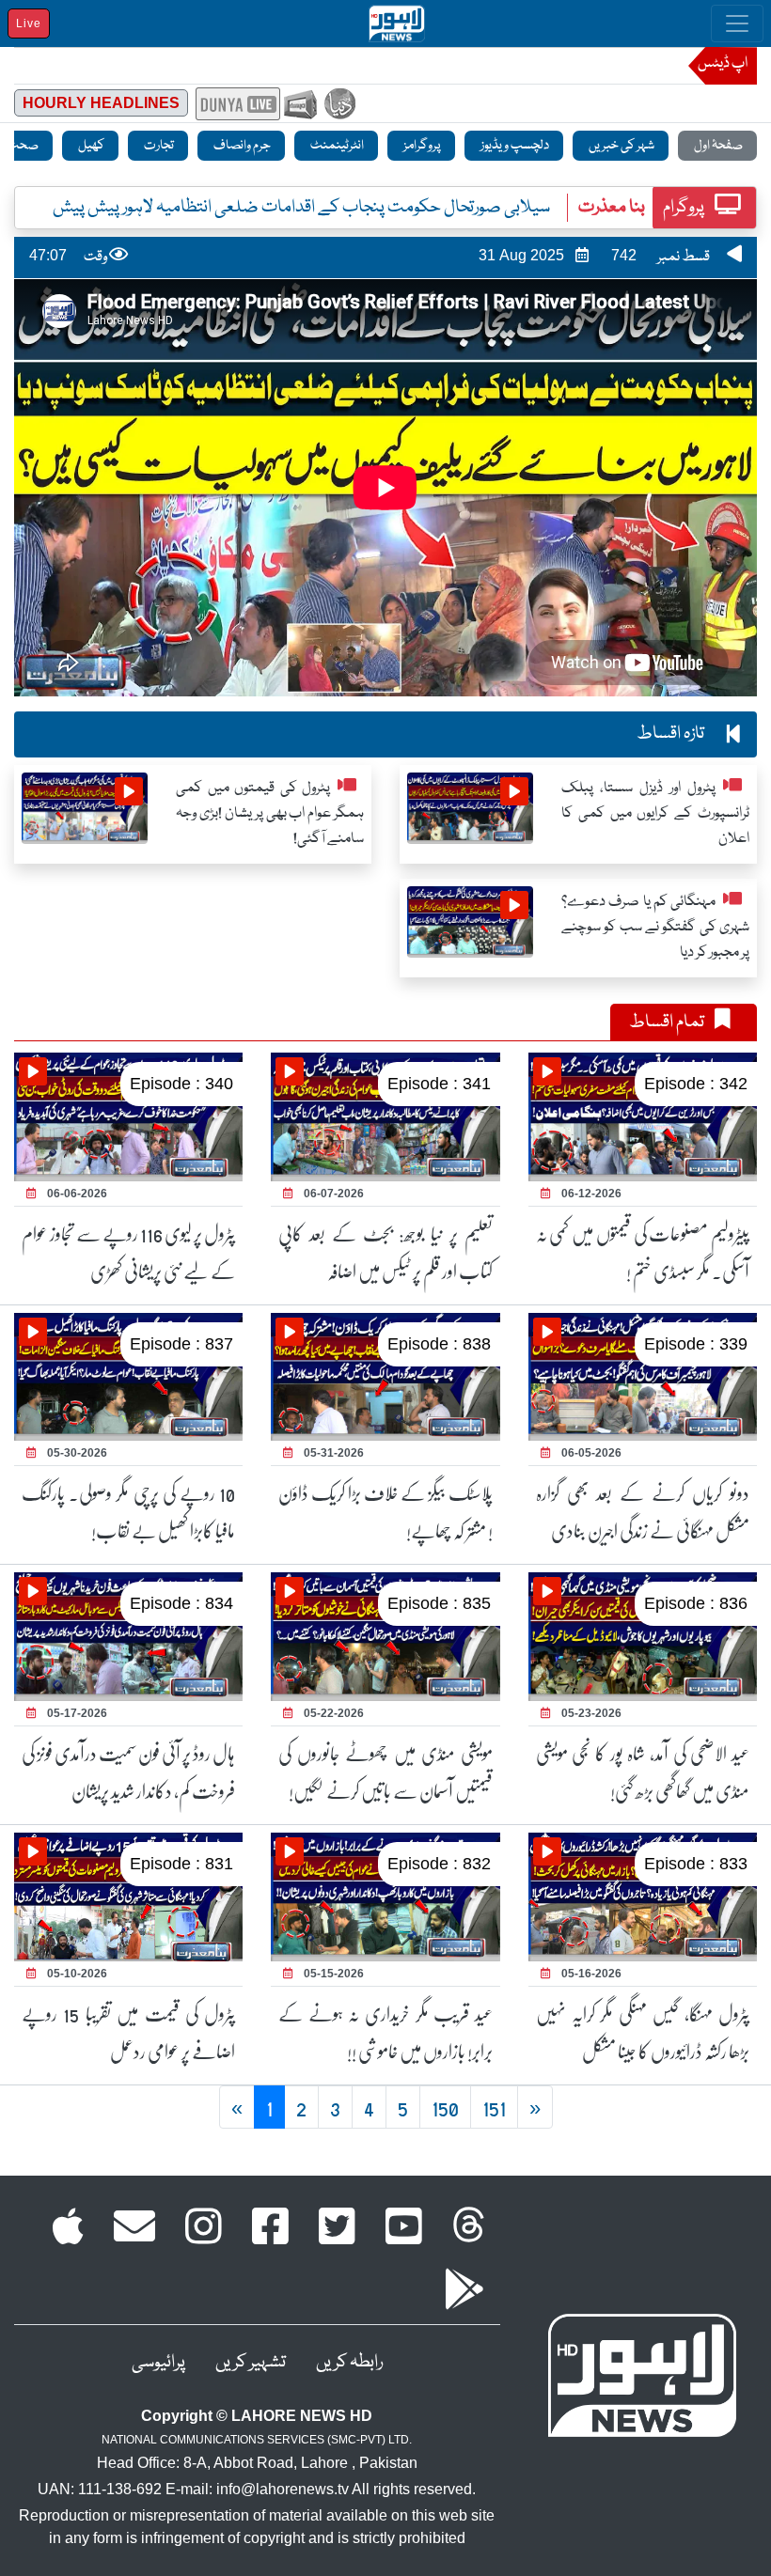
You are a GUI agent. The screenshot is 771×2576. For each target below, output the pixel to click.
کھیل (90, 146)
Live (29, 23)
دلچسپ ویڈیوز (514, 146)
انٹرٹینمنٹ (336, 146)
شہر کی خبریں (621, 146)
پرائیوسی (158, 2363)
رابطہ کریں (349, 2363)
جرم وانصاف (241, 146)
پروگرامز (421, 146)
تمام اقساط (668, 1023)
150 (445, 2107)
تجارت (158, 146)
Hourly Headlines (101, 103)
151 (494, 2107)
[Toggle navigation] (737, 23)
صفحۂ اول (717, 146)
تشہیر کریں (251, 2363)
